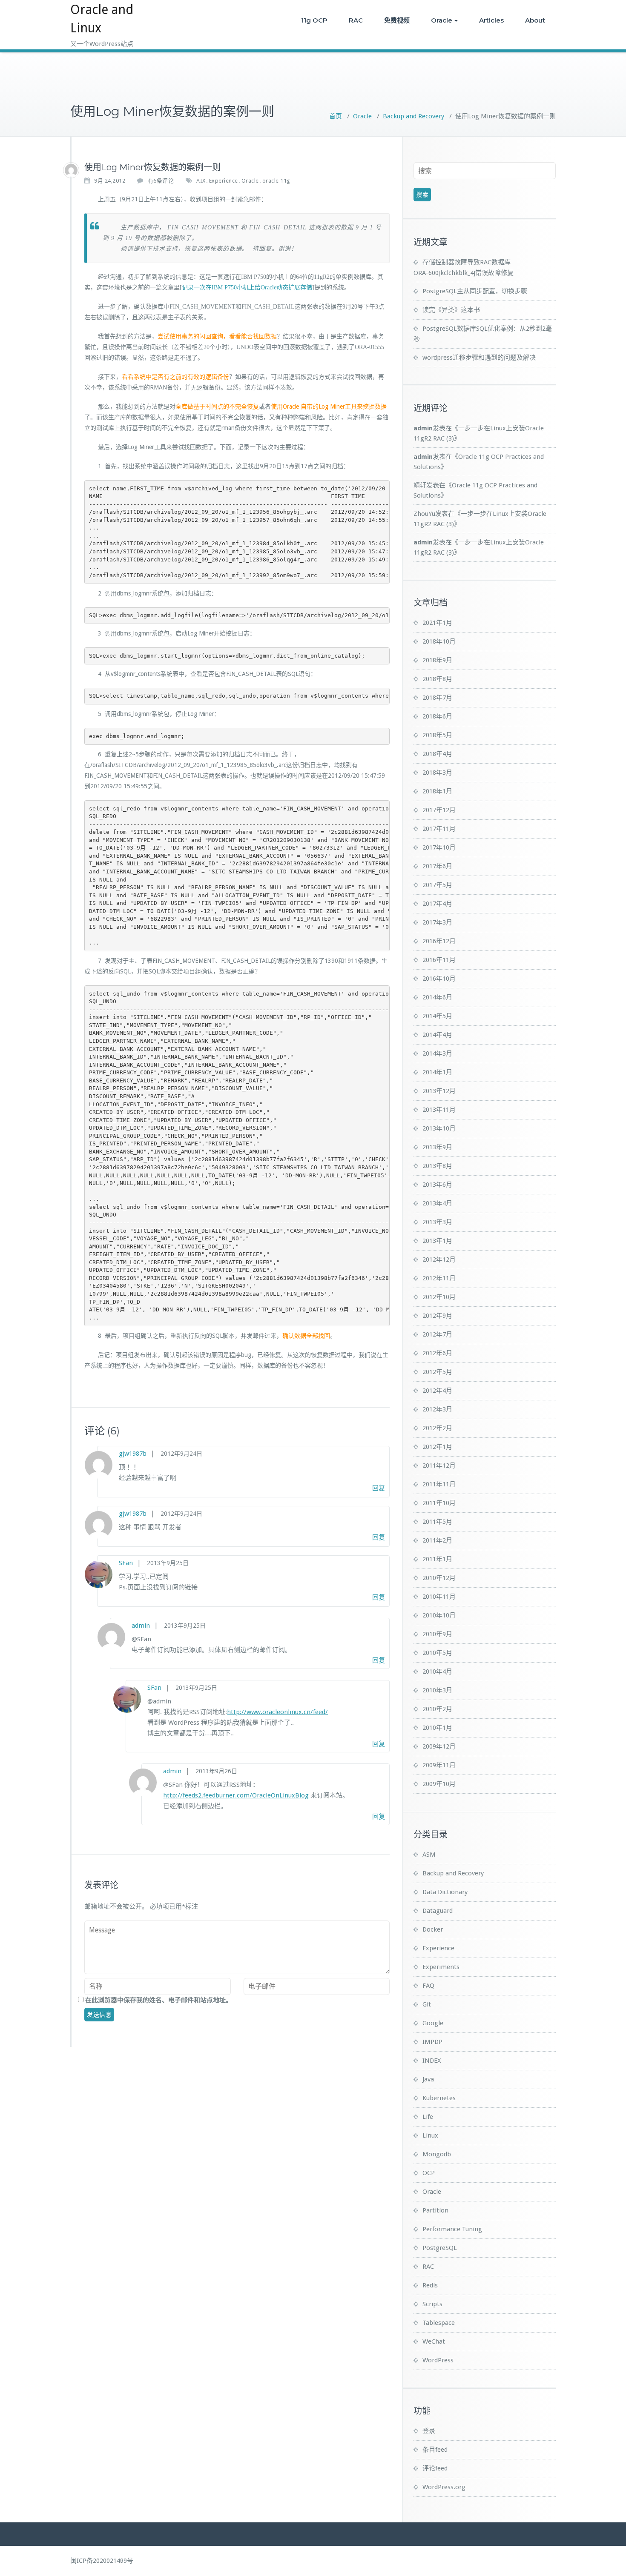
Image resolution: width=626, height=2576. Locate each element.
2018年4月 (437, 754)
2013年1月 (437, 1241)
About (535, 20)
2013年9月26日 (216, 1771)
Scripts (432, 2304)
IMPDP (432, 2042)
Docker (433, 1929)
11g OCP (314, 20)
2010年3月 (437, 1690)
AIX (201, 181)
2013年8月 (437, 1166)
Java (428, 2079)
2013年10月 (439, 1128)
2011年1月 (437, 1559)
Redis (430, 2285)
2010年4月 (437, 1672)
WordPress (438, 2360)
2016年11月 (439, 960)
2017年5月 (437, 885)
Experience (224, 181)
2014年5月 (437, 1016)
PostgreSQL (440, 2248)
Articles (491, 20)
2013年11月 (439, 1110)
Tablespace (439, 2323)
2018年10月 (439, 641)
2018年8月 (437, 679)
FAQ (428, 1986)
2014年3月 (437, 1053)
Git (427, 2004)
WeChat (434, 2341)
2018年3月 (437, 773)
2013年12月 (439, 1091)
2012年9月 (437, 1316)
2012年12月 (439, 1259)
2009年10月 (439, 1784)
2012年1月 (437, 1447)
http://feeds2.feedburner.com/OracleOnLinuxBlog (236, 1795)
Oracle (442, 20)
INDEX (432, 2061)
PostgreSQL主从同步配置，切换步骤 (475, 291)
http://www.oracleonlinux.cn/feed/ (277, 1712)
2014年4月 (437, 1035)
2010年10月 (439, 1615)
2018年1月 (437, 791)
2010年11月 (439, 1597)
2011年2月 (437, 1540)
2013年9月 (437, 1147)
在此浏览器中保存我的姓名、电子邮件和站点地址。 (159, 2000)
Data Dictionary (445, 1892)
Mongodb (437, 2154)
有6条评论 (161, 181)
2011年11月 (439, 1484)
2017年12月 (439, 810)
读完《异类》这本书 (451, 310)
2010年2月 (437, 1709)
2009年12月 (439, 1746)
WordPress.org (444, 2487)
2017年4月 (437, 904)
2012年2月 (437, 1428)
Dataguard (438, 1911)
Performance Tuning (452, 2229)
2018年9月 (437, 660)
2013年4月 (437, 1203)
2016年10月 (439, 979)
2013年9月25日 (168, 1563)
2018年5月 (437, 735)
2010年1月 (437, 1728)
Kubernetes (439, 2098)
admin (141, 1626)
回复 (379, 1488)
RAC (356, 20)
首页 (336, 116)
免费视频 (397, 20)
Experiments (441, 1967)
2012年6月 (437, 1353)
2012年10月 (439, 1297)
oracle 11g (276, 181)
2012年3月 (437, 1409)
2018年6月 (437, 716)
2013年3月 (437, 1222)
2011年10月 (439, 1503)
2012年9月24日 (181, 1454)
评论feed (435, 2468)
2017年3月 (437, 922)
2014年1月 (437, 1072)
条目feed (435, 2450)
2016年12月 (439, 941)
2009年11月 (439, 1765)
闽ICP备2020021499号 (102, 2561)
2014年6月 (437, 997)
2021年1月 (437, 623)
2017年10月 (439, 847)
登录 (429, 2431)
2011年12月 (439, 1465)
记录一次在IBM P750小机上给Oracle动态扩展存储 (247, 288)
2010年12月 (439, 1578)
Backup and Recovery (414, 116)
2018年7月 (437, 698)
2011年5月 (437, 1522)
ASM (429, 1855)
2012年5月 (437, 1372)
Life (428, 2117)
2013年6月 (437, 1185)
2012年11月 (439, 1278)
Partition (435, 2210)
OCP (429, 2173)
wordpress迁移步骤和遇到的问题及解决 (479, 358)
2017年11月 (439, 829)
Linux (430, 2135)
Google (433, 2023)
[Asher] (71, 170)
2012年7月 (437, 1334)
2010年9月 (437, 1634)
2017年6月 (437, 866)
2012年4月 (437, 1391)
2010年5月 (437, 1653)
